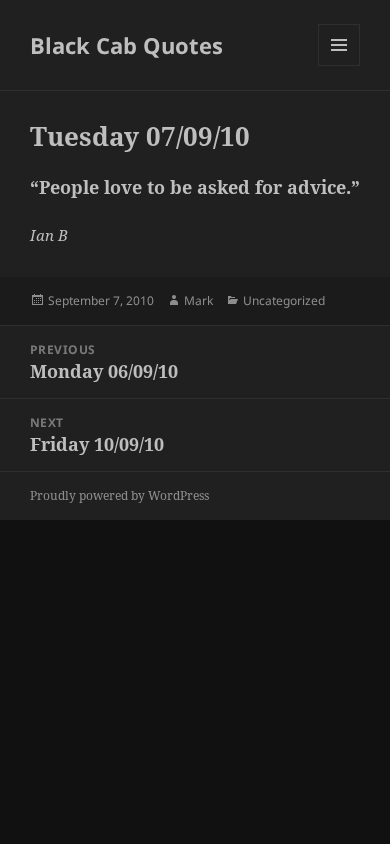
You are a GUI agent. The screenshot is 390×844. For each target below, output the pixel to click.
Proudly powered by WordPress (119, 495)
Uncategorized (284, 300)
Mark (198, 300)
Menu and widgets (339, 65)
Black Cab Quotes (126, 45)
